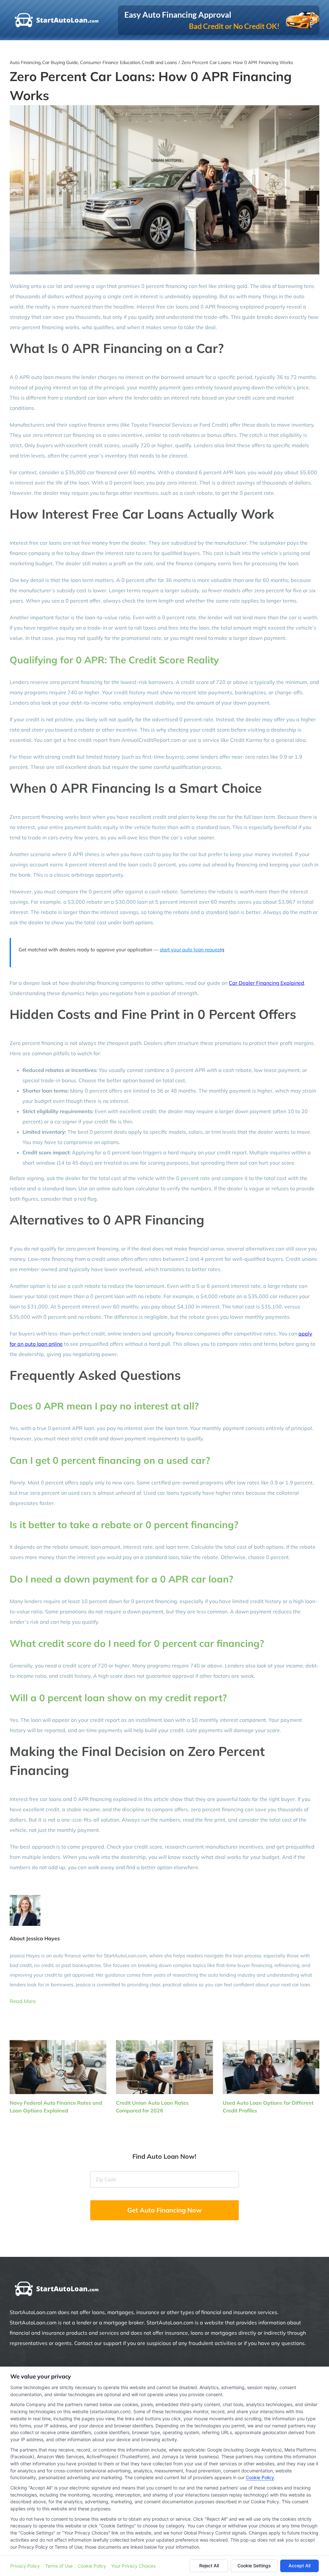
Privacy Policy (25, 2566)
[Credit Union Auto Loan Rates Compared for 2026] (164, 2067)
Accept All (299, 2566)
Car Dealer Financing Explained (267, 983)
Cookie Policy (260, 2477)
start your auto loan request (191, 950)
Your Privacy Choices (133, 2566)
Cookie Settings (254, 2566)
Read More (23, 2001)
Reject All (209, 2566)
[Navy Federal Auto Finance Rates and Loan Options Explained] (58, 2067)
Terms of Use (59, 2566)
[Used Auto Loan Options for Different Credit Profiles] (271, 2067)
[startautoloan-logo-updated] (58, 2282)
